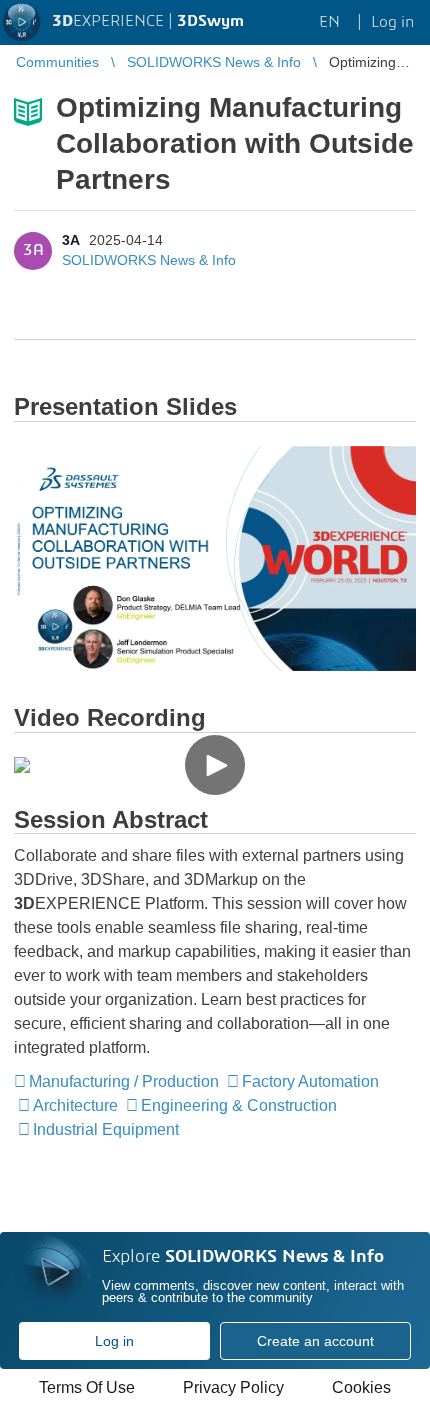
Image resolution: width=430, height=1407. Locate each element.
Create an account (315, 1341)
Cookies (361, 1387)
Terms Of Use (87, 1387)
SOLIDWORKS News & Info (149, 260)
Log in (114, 1341)
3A (70, 240)
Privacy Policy (233, 1387)
